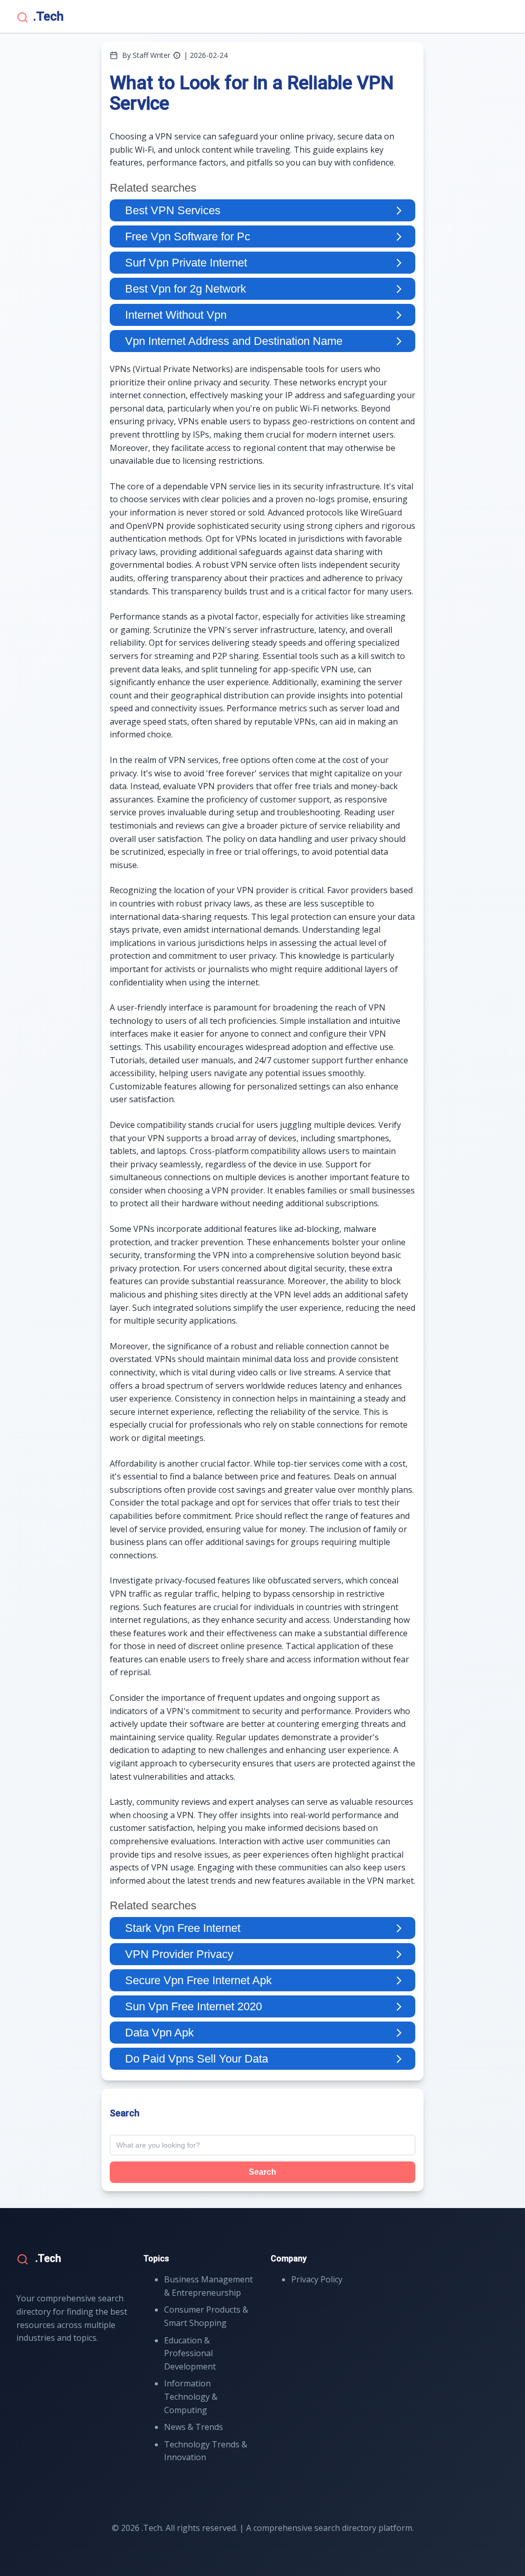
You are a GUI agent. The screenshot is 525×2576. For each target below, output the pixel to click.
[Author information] (177, 55)
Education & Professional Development (190, 2353)
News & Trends (194, 2427)
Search (262, 2172)
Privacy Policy (317, 2279)
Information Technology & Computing (191, 2396)
